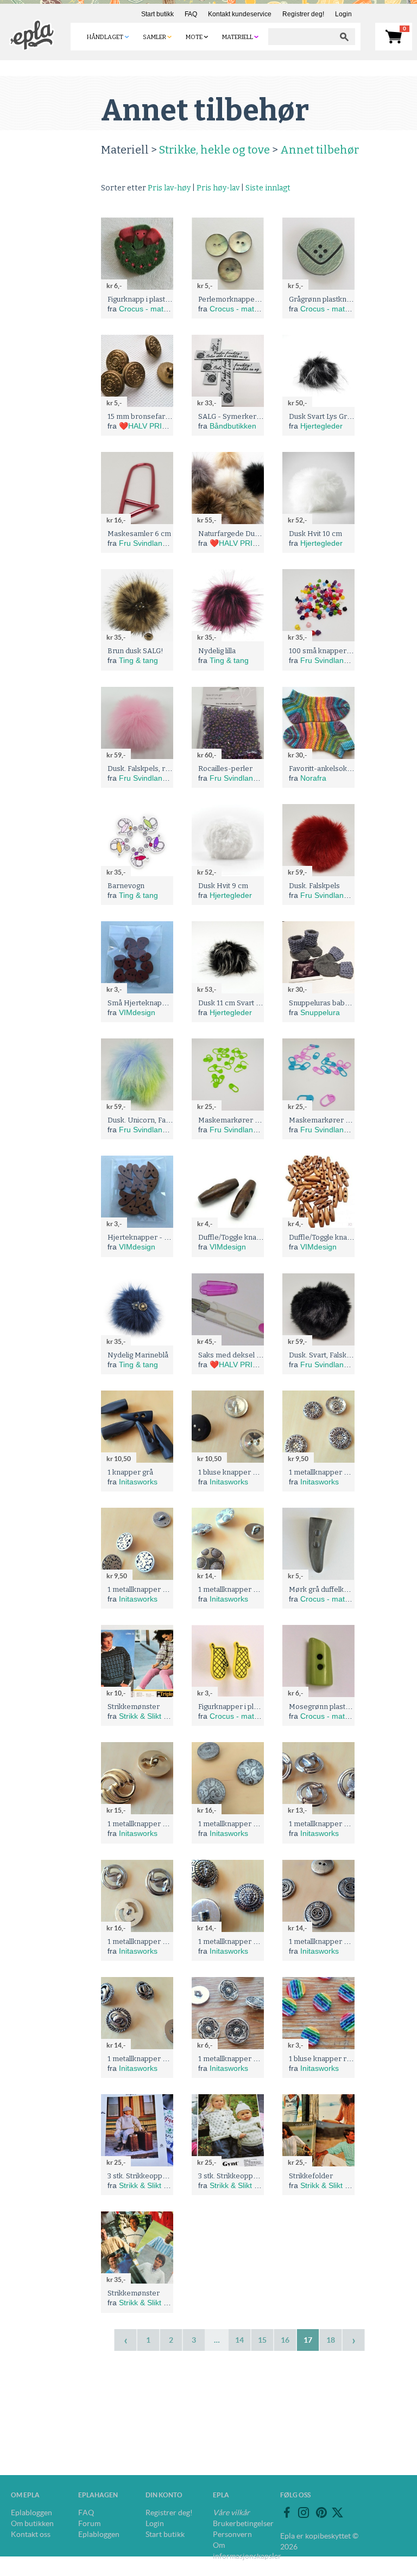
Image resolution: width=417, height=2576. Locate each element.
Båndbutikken (233, 426)
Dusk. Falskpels (314, 886)
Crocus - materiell (149, 309)
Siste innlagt (268, 188)
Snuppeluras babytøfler (328, 1003)
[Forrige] (125, 2340)
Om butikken (32, 2523)
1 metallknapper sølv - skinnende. (345, 1472)
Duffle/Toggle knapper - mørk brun (256, 1237)
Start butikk (157, 14)
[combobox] (301, 37)
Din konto (164, 2495)
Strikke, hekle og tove (214, 150)
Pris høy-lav (218, 188)
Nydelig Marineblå (138, 1355)
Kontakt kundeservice (240, 14)
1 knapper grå (130, 1472)
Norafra (313, 778)
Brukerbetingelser (243, 2523)
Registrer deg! (303, 14)
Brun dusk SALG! (135, 651)
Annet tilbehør (320, 150)
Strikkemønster (134, 1707)
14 (239, 2340)
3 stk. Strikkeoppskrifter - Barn (159, 2176)
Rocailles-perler (225, 769)
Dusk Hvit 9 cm (223, 886)
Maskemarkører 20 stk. (328, 1120)
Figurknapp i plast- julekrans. (155, 299)
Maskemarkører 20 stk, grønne (250, 1120)
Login (343, 14)
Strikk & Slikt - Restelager (162, 1716)
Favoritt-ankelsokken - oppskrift (343, 769)
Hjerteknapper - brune (146, 1237)
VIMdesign (137, 1012)
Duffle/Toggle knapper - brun (337, 1237)
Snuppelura (320, 1012)
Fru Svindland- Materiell (160, 543)
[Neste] (353, 2340)
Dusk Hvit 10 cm (315, 534)
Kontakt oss (31, 2534)
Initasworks (138, 1482)
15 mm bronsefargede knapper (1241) (170, 416)
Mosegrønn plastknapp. (328, 1707)
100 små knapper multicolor (335, 651)
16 (285, 2340)
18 (331, 2340)
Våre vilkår (231, 2513)
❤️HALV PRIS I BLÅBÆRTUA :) (173, 426)
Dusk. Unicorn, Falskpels (148, 1120)
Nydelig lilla (217, 651)
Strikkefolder (311, 2176)
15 (262, 2340)
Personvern (232, 2534)
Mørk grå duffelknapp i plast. (336, 1589)
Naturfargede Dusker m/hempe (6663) (262, 534)
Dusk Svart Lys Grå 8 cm (329, 416)
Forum (89, 2523)
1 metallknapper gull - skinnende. (162, 1824)
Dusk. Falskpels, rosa (142, 769)
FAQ (191, 14)
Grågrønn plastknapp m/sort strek (345, 299)
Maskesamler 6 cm (139, 534)
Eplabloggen (31, 2513)
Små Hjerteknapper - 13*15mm (159, 1003)
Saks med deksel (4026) (238, 1355)
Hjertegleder (321, 426)
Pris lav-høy (169, 188)
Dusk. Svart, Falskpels (325, 1355)
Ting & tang (138, 660)
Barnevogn (126, 886)
